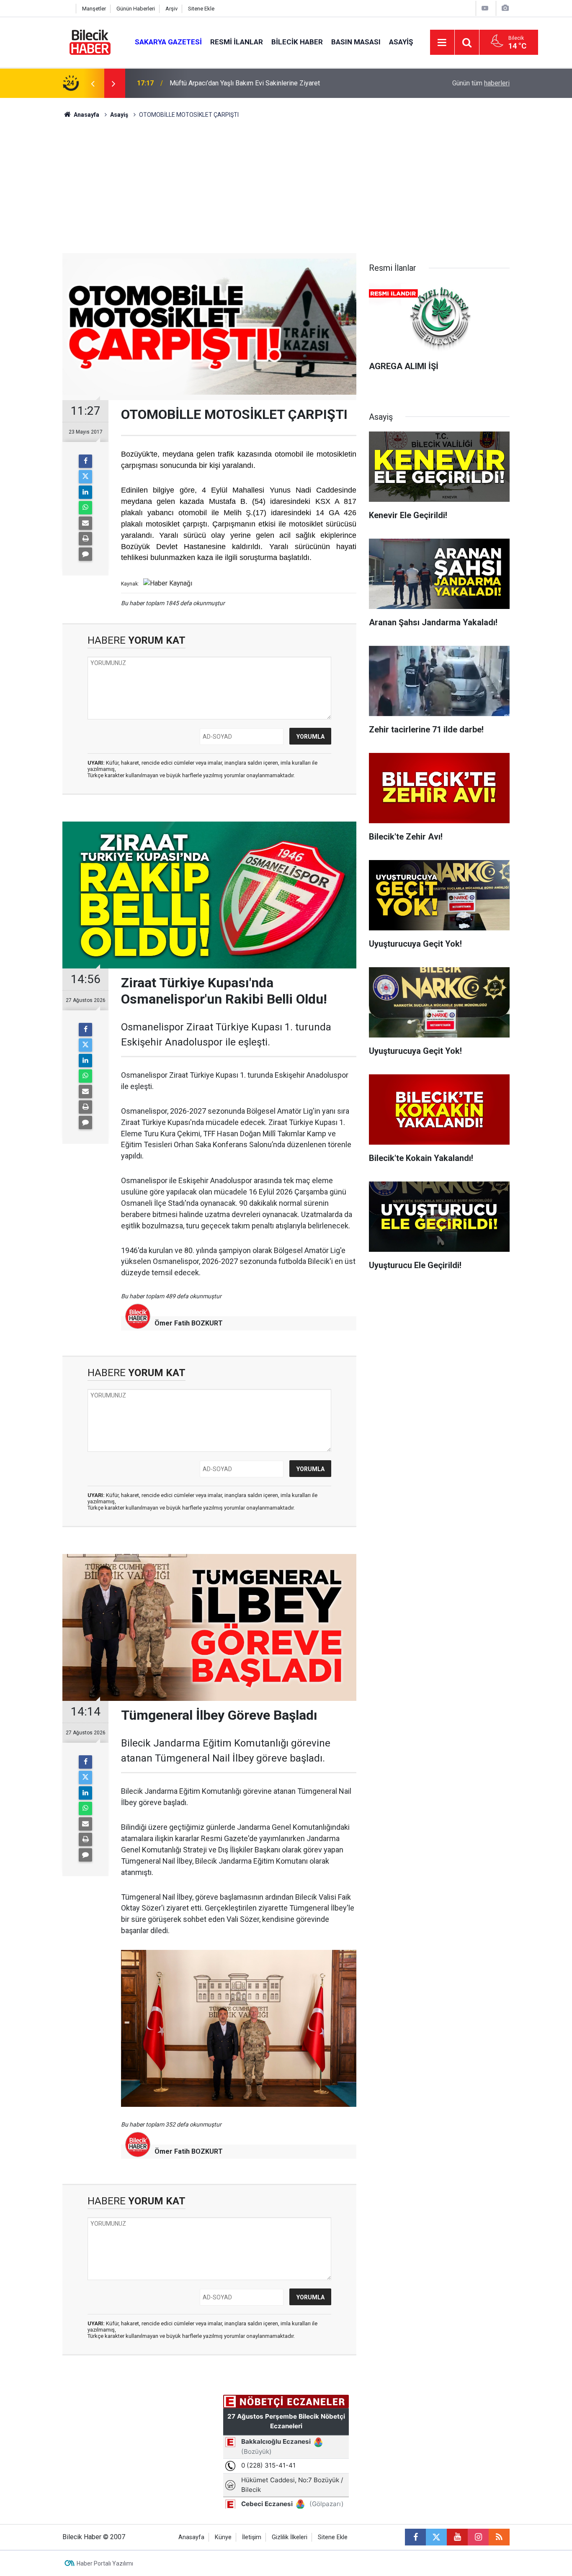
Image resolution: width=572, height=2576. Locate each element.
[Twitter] (85, 477)
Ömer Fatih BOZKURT (189, 1323)
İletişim (252, 2537)
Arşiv (171, 9)
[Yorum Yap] (85, 554)
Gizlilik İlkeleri (290, 2537)
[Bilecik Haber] (90, 42)
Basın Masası (356, 42)
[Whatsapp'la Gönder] (85, 508)
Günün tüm (481, 83)
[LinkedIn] (85, 492)
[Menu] (442, 43)
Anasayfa (86, 115)
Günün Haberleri (136, 9)
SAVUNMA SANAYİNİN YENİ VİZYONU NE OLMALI (243, 83)
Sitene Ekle (201, 9)
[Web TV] (485, 8)
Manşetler (94, 9)
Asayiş (401, 42)
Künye (223, 2537)
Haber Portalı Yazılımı (105, 2563)
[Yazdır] (85, 539)
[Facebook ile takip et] (415, 2537)
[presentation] (93, 83)
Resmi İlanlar (237, 42)
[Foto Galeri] (505, 8)
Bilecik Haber (297, 42)
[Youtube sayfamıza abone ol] (457, 2537)
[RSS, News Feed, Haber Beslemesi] (499, 2537)
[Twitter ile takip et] (436, 2537)
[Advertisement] (286, 190)
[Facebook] (85, 461)
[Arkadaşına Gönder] (85, 523)
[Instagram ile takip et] (478, 2537)
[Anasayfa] (67, 9)
